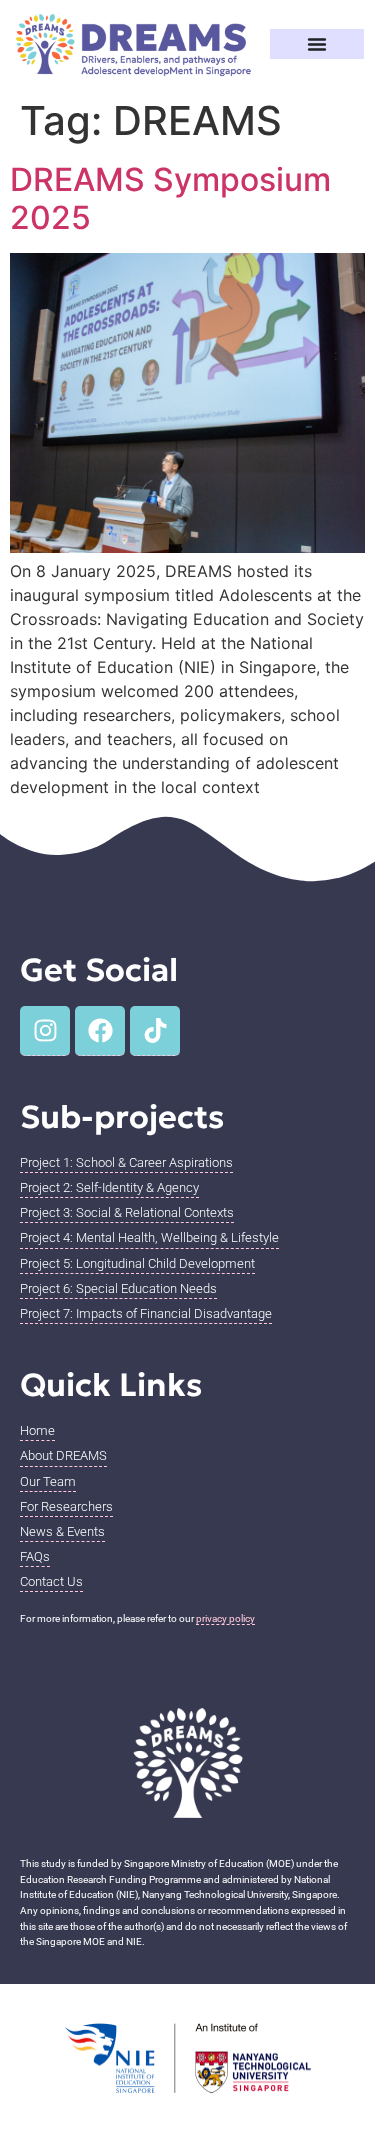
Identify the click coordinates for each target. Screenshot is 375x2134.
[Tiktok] (155, 1031)
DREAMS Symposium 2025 (170, 198)
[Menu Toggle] (317, 44)
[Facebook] (100, 1031)
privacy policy (225, 1618)
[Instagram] (45, 1031)
